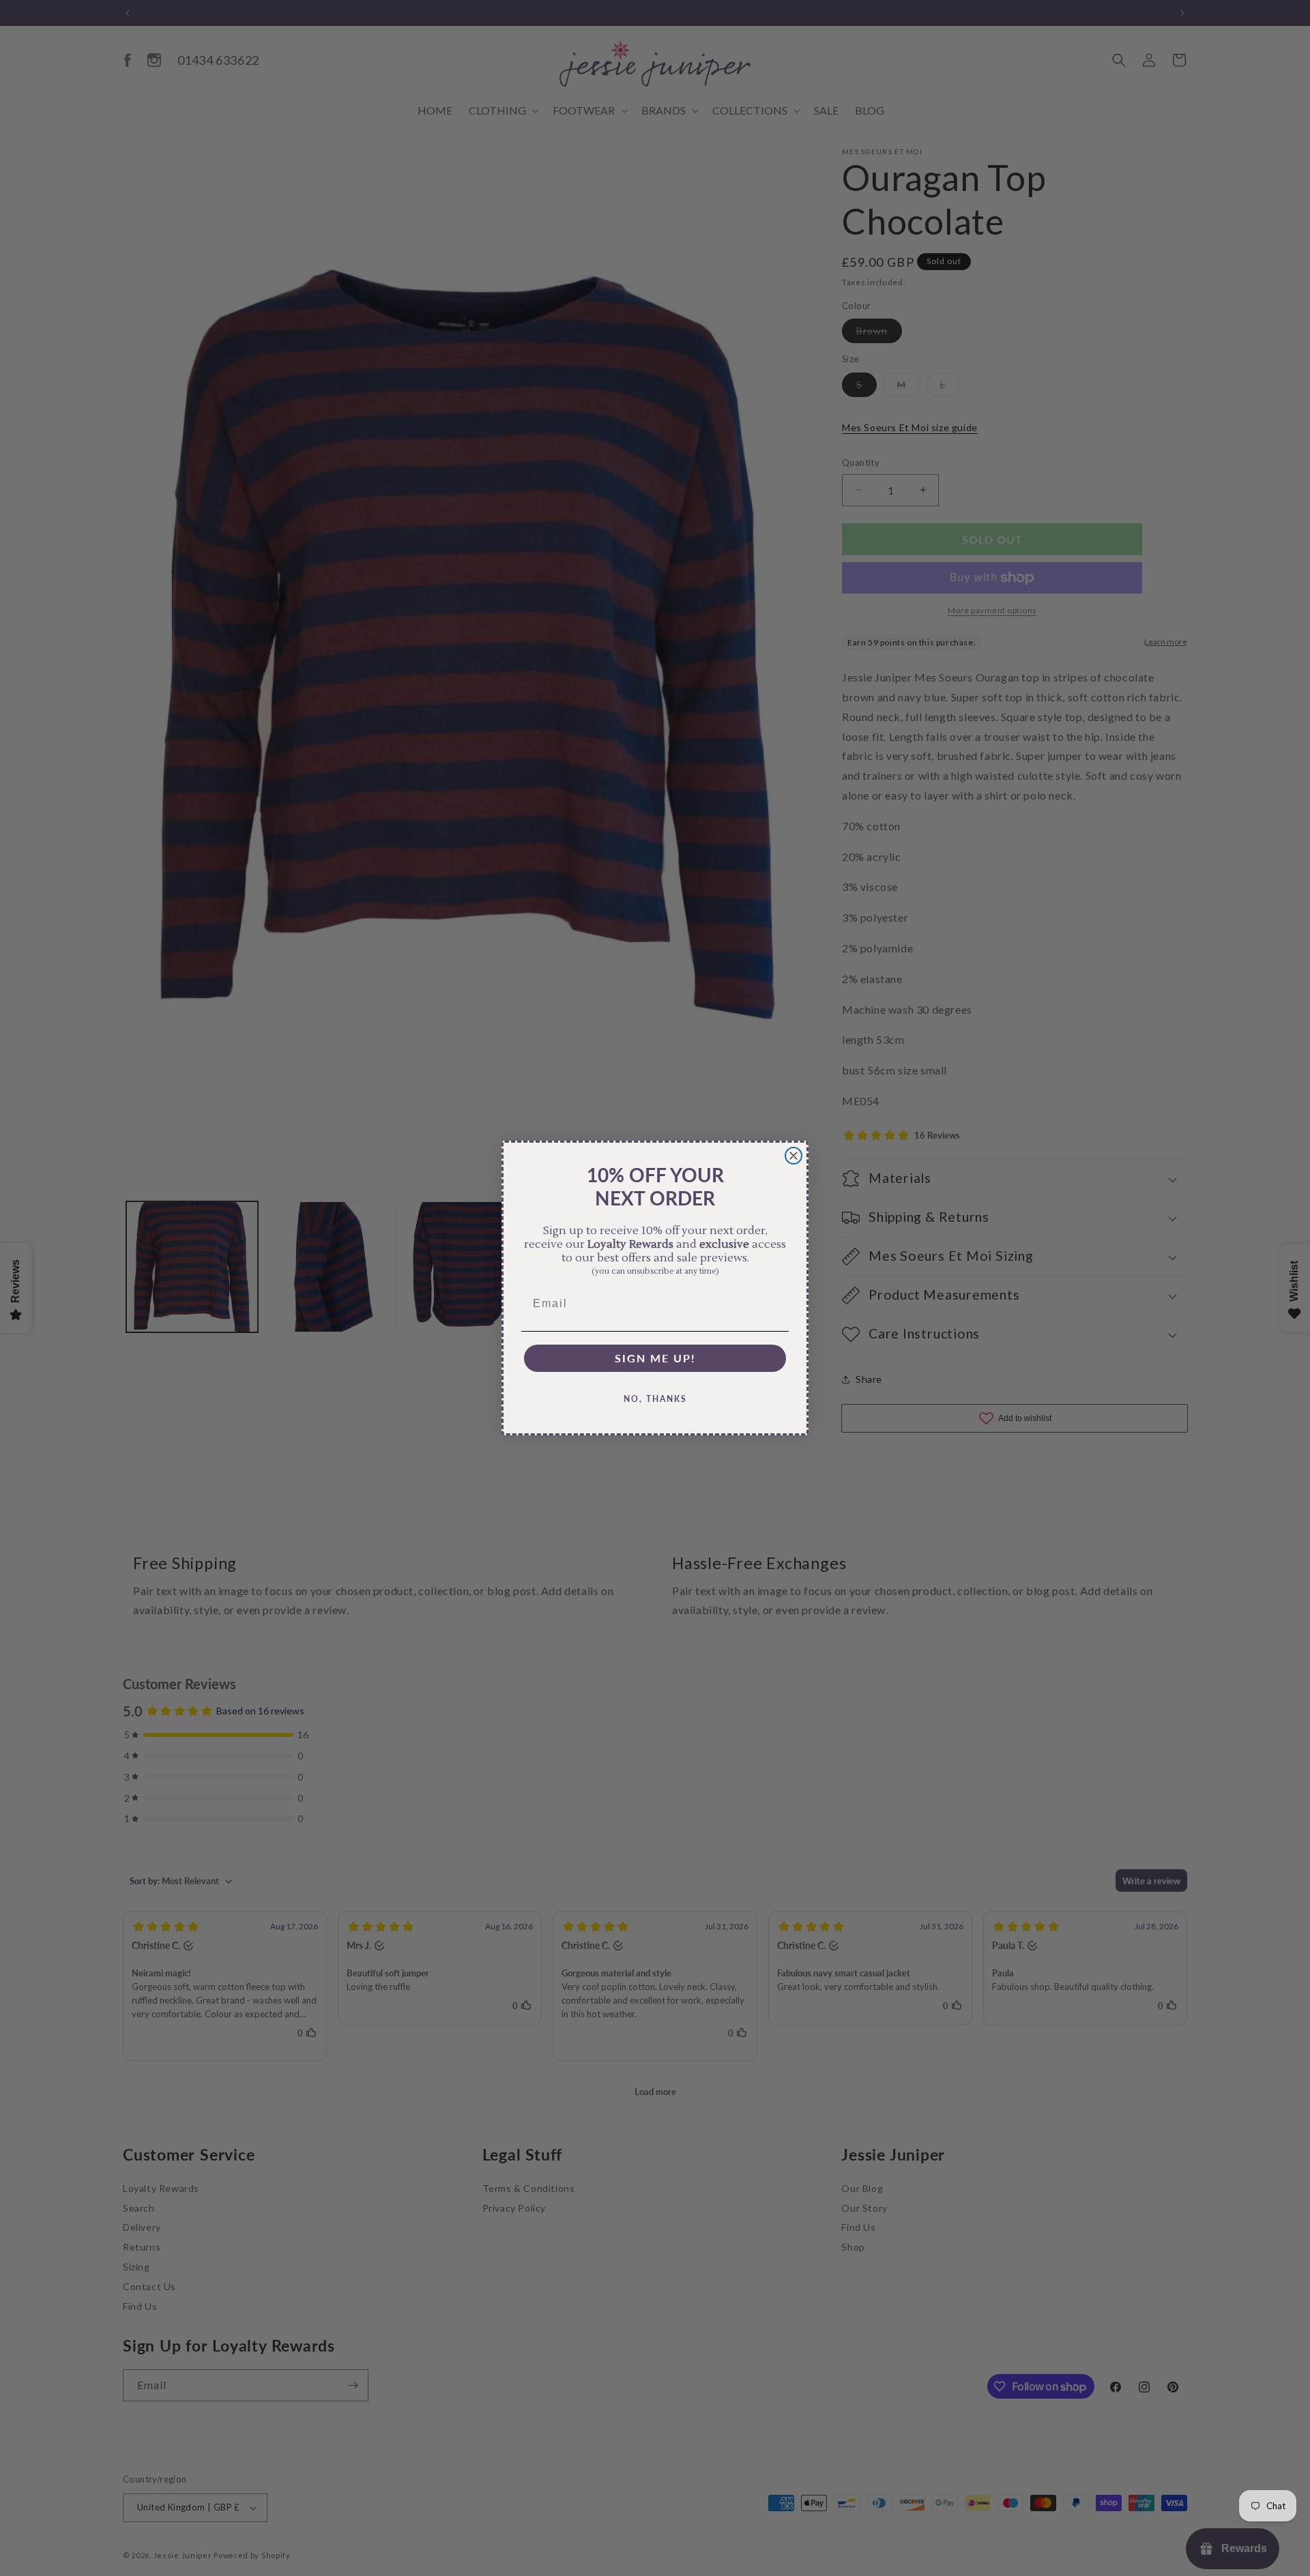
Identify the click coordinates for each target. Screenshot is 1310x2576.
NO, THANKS (655, 1399)
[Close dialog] (794, 1156)
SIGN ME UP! (655, 1358)
